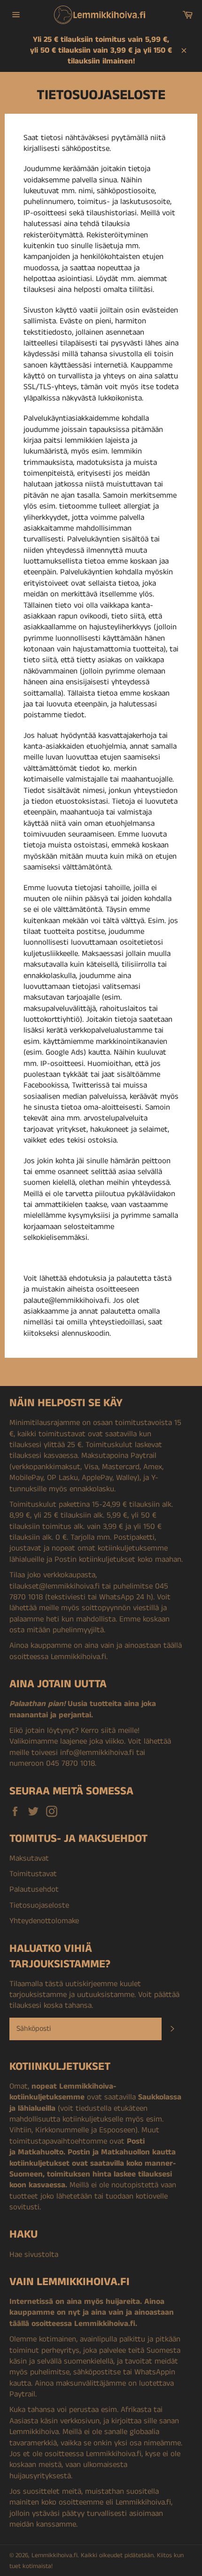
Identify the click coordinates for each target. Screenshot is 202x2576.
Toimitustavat (33, 1874)
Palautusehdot (34, 1889)
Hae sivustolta (34, 2255)
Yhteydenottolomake (44, 1921)
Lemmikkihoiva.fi (54, 2556)
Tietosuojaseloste (39, 1905)
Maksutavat (29, 1858)
